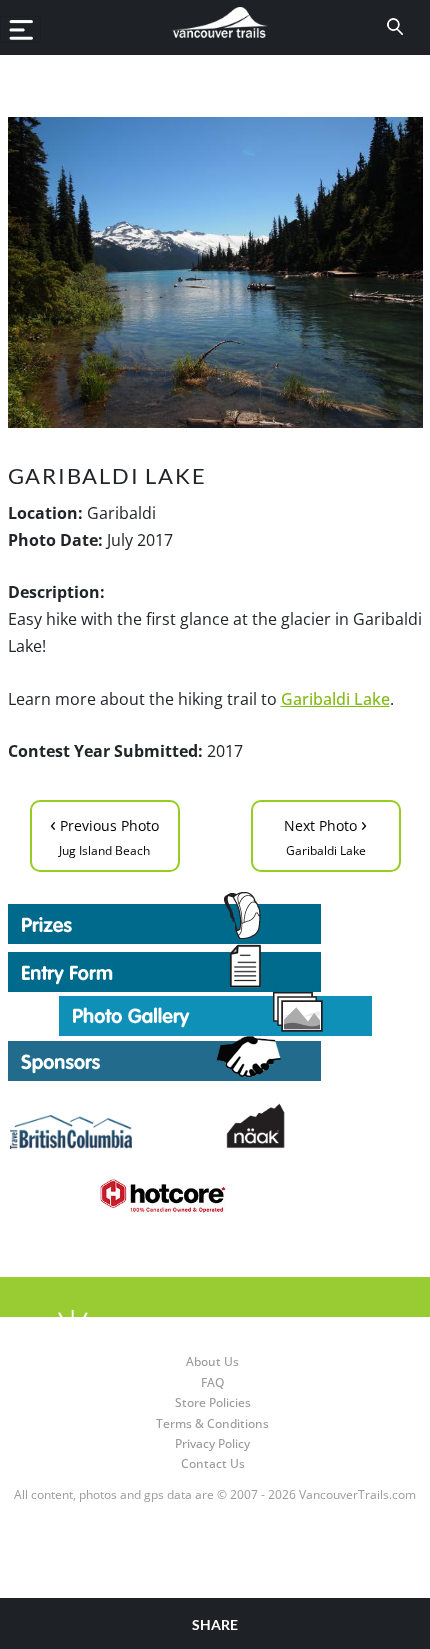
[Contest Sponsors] (215, 1058)
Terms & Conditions (212, 1423)
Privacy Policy (212, 1443)
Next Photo (325, 834)
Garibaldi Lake (335, 699)
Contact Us (213, 1463)
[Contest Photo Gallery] (215, 1012)
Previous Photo (104, 834)
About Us (212, 1361)
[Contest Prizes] (215, 918)
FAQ (212, 1382)
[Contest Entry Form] (215, 968)
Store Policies (213, 1402)
